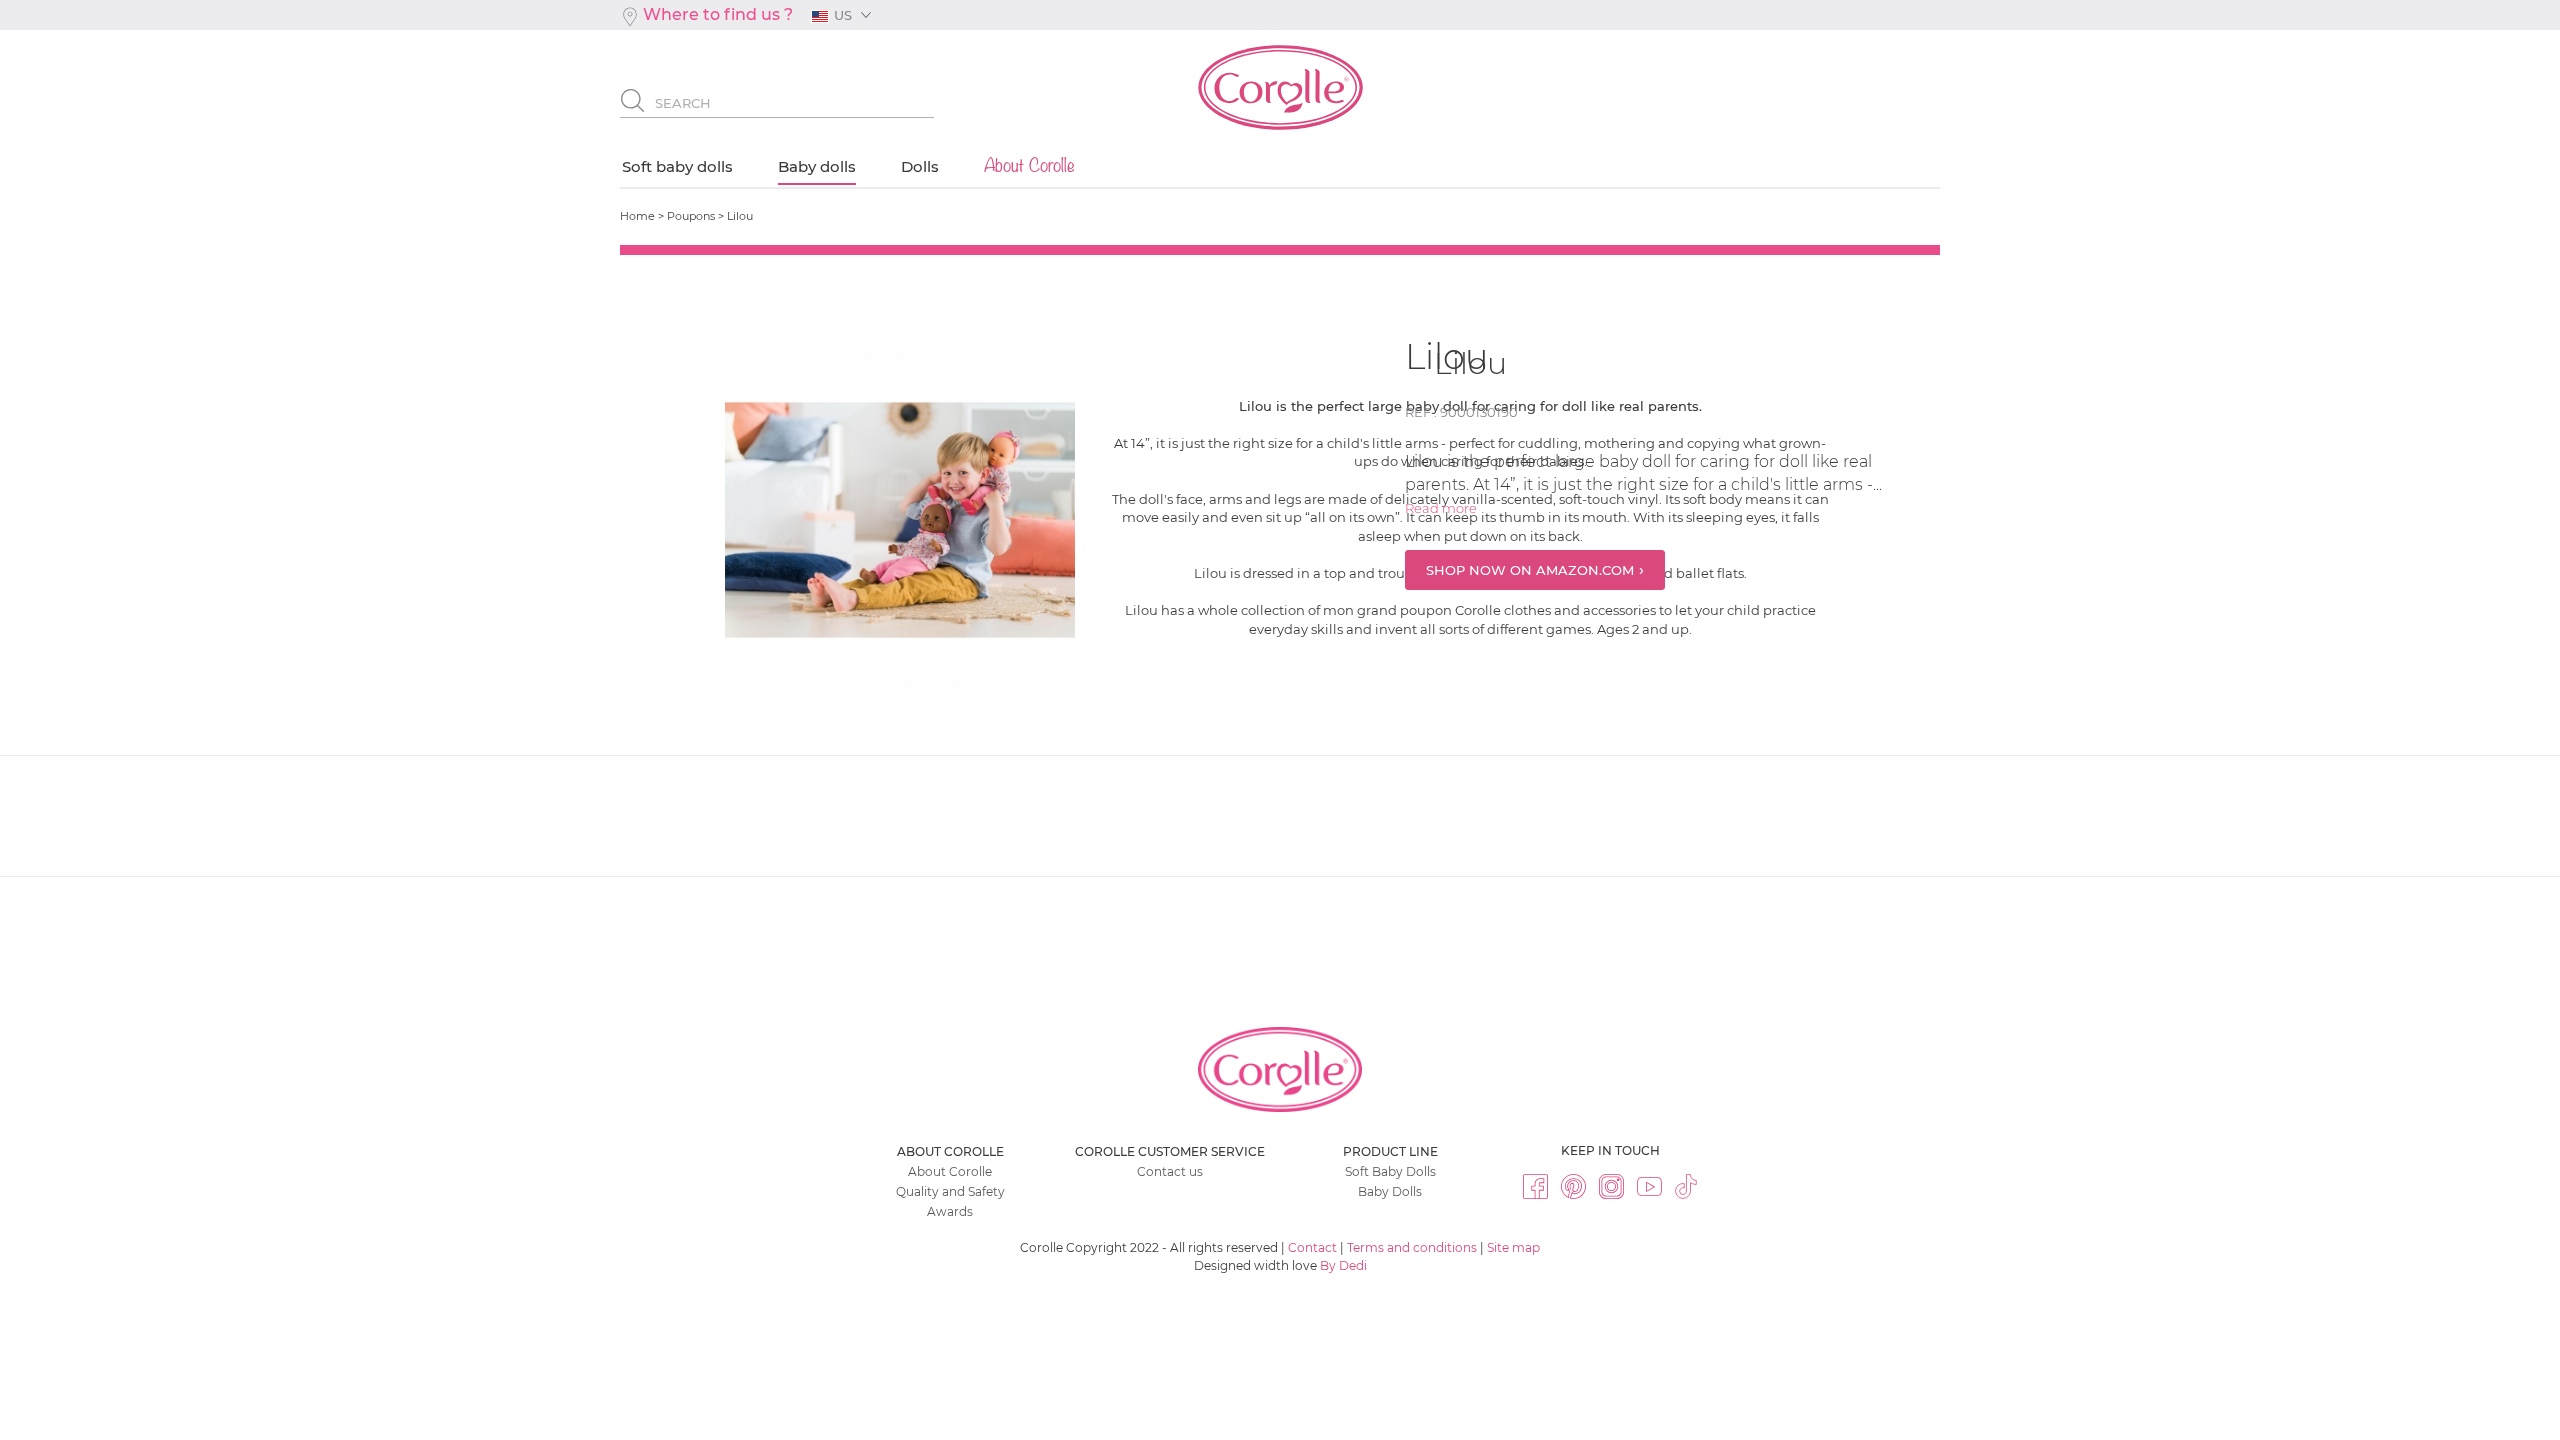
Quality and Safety (950, 1191)
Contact (1312, 1247)
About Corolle (950, 1171)
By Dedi (1343, 1265)
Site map (1513, 1247)
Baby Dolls (1390, 1191)
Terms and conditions (1412, 1247)
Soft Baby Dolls (1390, 1171)
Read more (1442, 508)
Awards (950, 1211)
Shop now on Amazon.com (1530, 570)
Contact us (1170, 1171)
